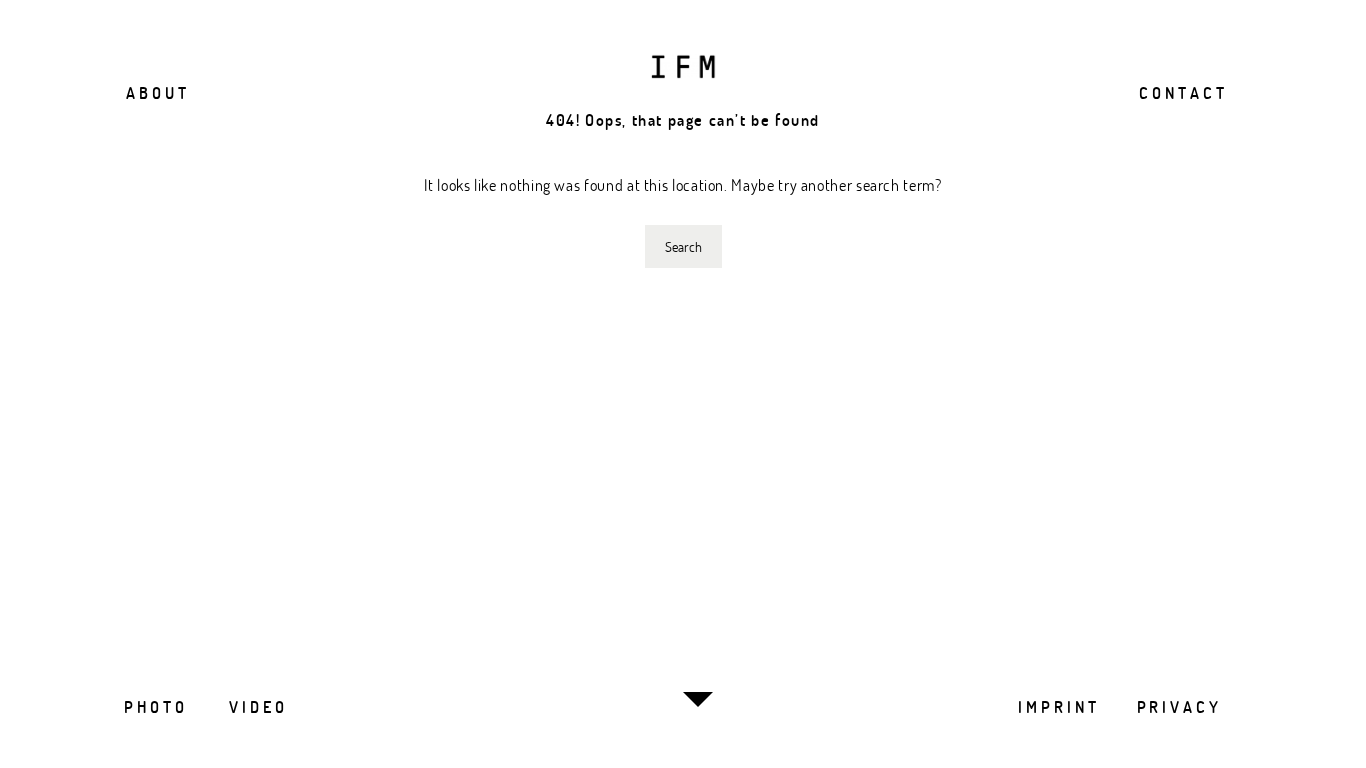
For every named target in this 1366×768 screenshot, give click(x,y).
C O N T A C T (1181, 92)
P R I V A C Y (1178, 706)
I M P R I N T (1057, 706)
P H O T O (154, 706)
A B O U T (156, 92)
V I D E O (256, 706)
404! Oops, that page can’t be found (683, 119)
